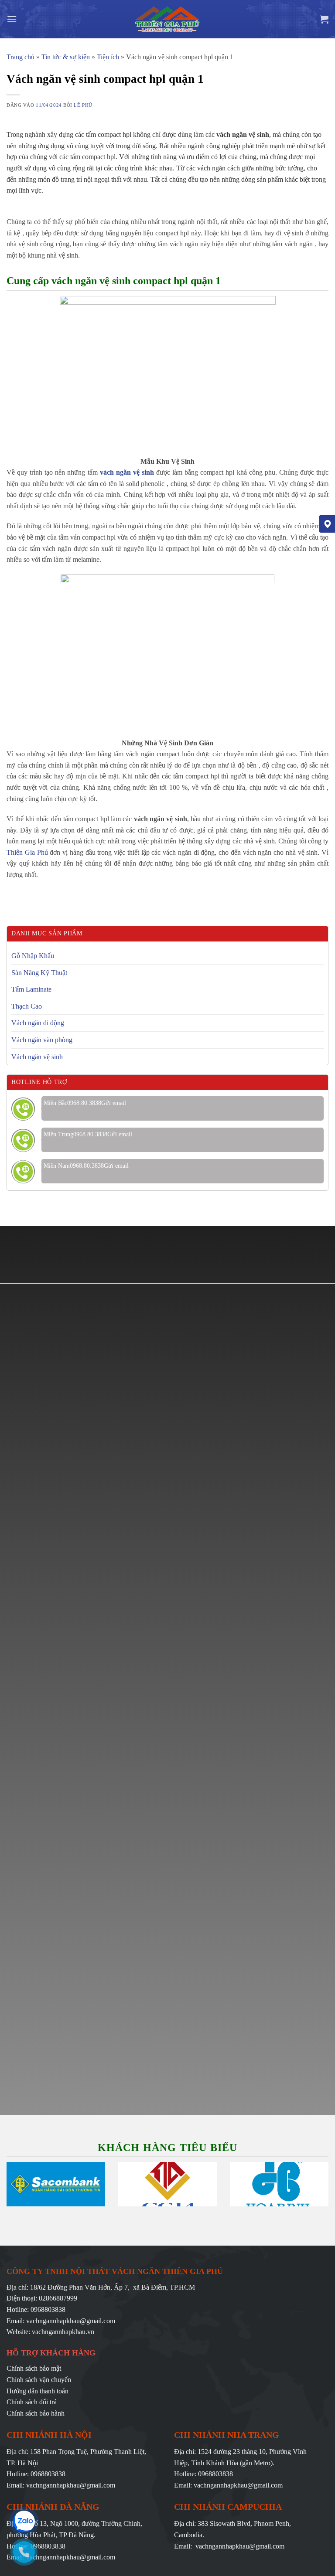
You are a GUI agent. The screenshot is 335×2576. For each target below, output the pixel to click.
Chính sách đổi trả (32, 2402)
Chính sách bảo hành (36, 2413)
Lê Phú (83, 105)
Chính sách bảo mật (34, 2368)
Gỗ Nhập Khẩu (33, 956)
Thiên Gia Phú (27, 852)
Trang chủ (21, 57)
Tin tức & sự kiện (66, 57)
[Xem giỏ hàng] (324, 19)
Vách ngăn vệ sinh (37, 1057)
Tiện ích (108, 57)
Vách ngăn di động (38, 1023)
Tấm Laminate (31, 989)
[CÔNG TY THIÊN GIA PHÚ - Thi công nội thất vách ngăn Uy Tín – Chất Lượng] (168, 19)
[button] (12, 19)
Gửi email (114, 1103)
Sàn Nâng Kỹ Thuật (39, 973)
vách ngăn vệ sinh (127, 472)
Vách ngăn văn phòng (42, 1040)
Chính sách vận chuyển (39, 2380)
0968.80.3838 (84, 1103)
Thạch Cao (27, 1006)
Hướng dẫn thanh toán (38, 2391)
